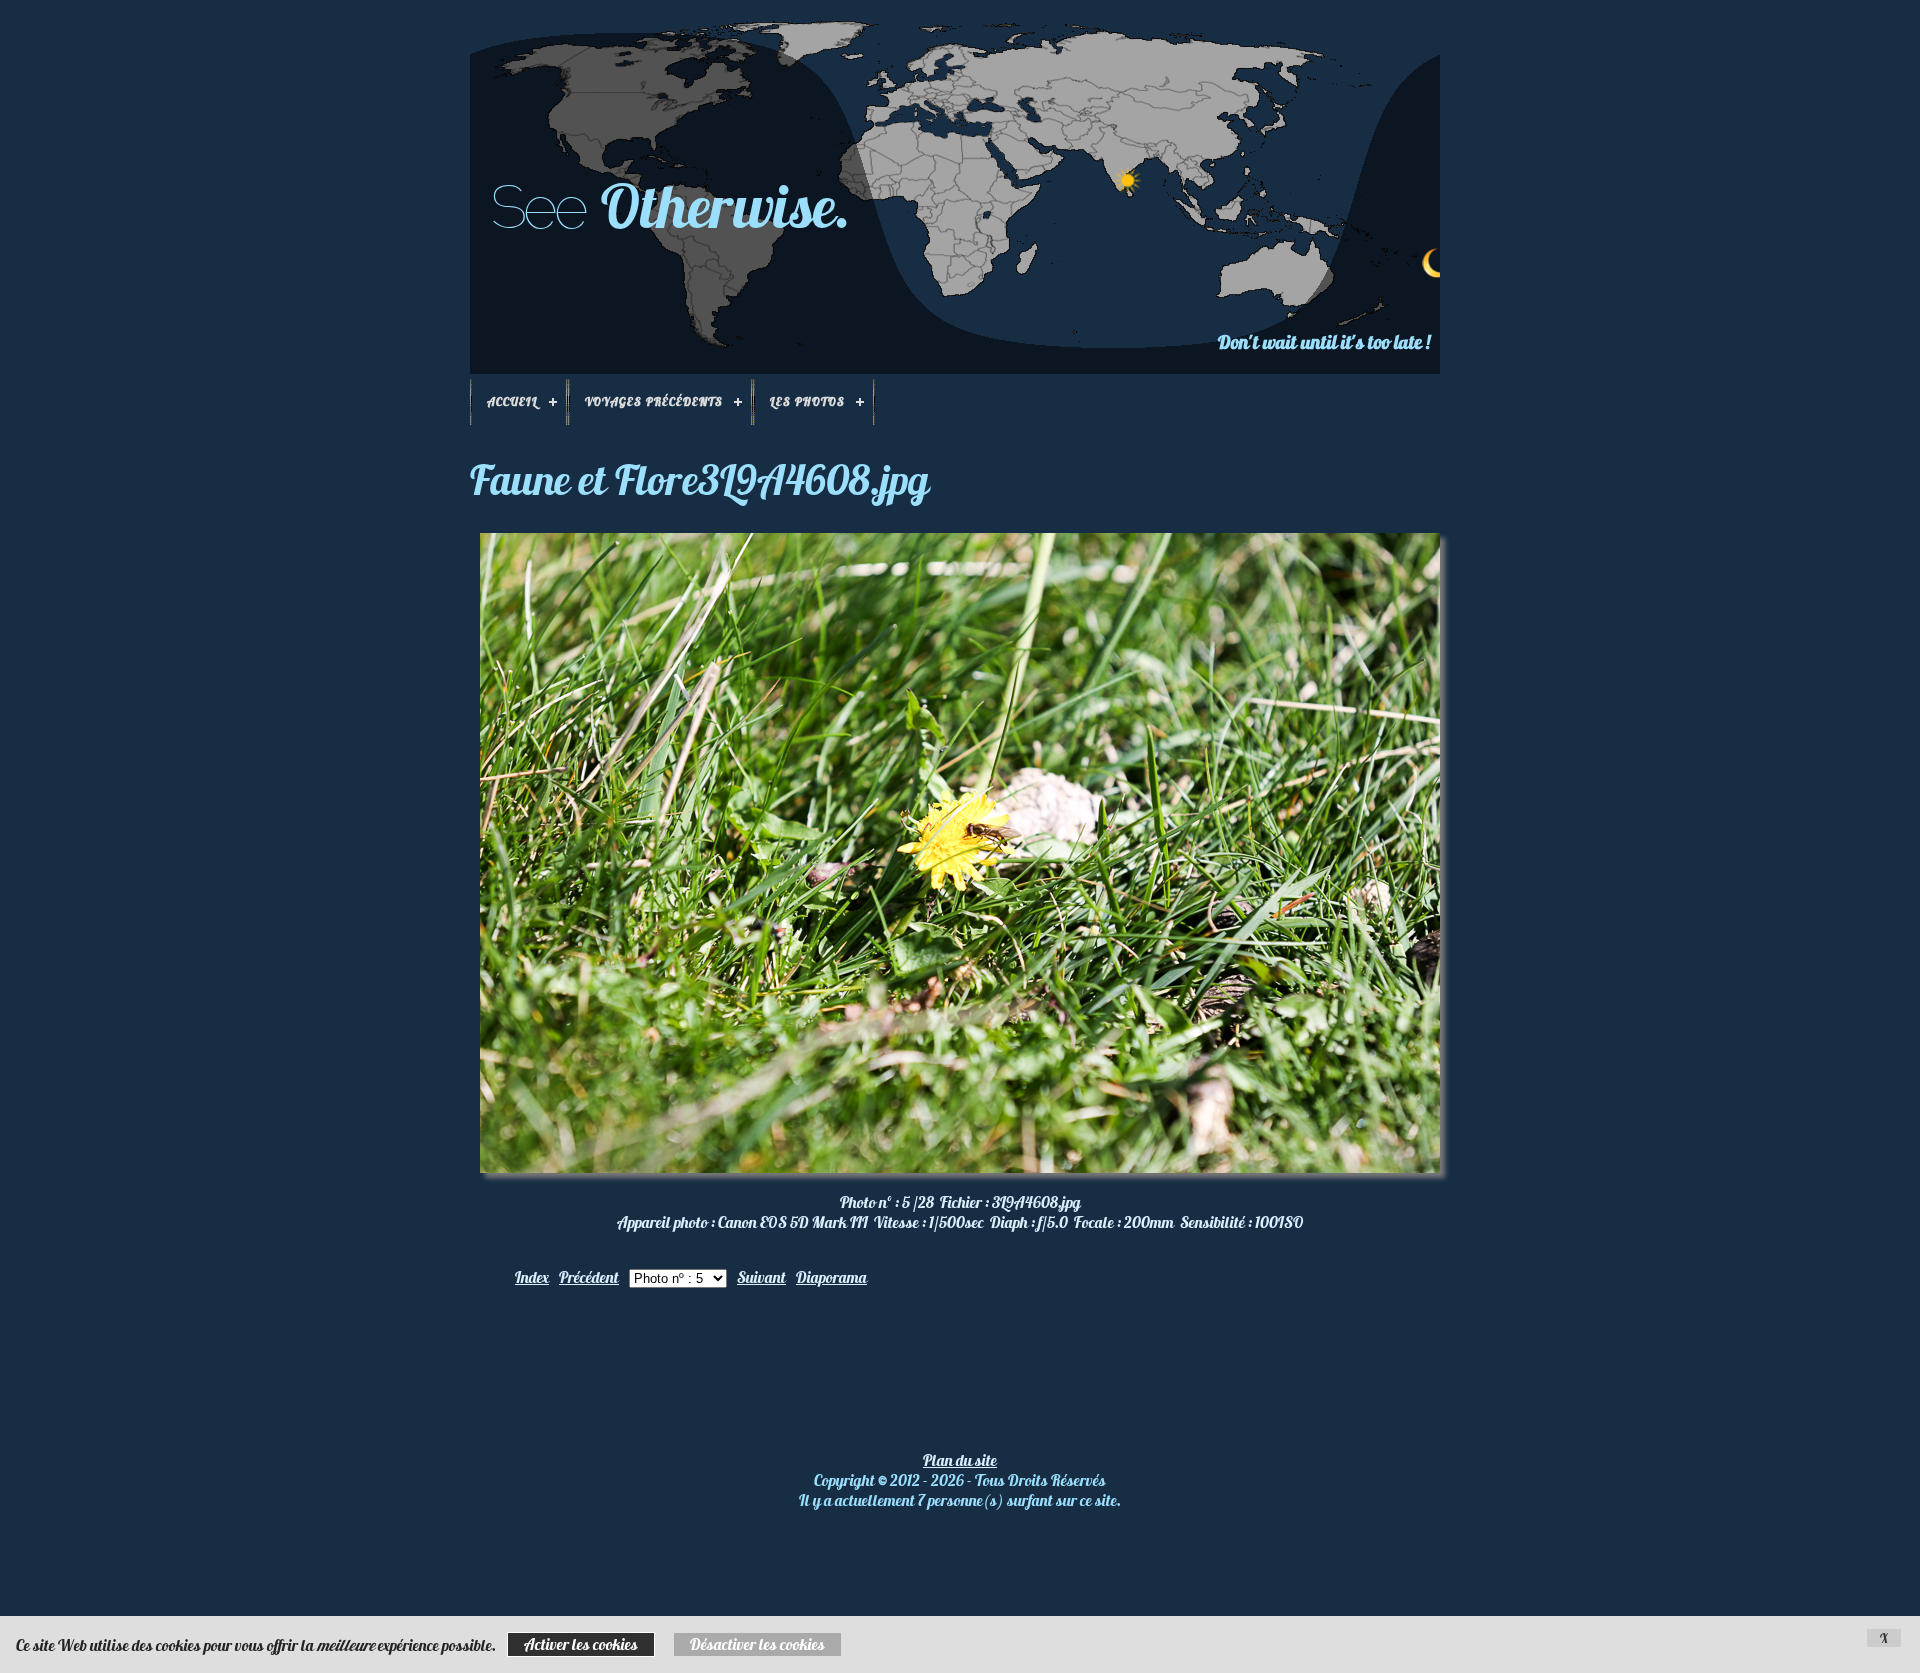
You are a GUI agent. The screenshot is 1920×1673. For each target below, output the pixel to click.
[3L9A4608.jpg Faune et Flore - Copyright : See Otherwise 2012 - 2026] (960, 1167)
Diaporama (831, 1277)
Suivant (761, 1277)
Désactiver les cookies (757, 1644)
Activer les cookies (581, 1644)
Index (532, 1277)
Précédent (589, 1277)
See (537, 207)
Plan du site (960, 1460)
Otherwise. (726, 205)
